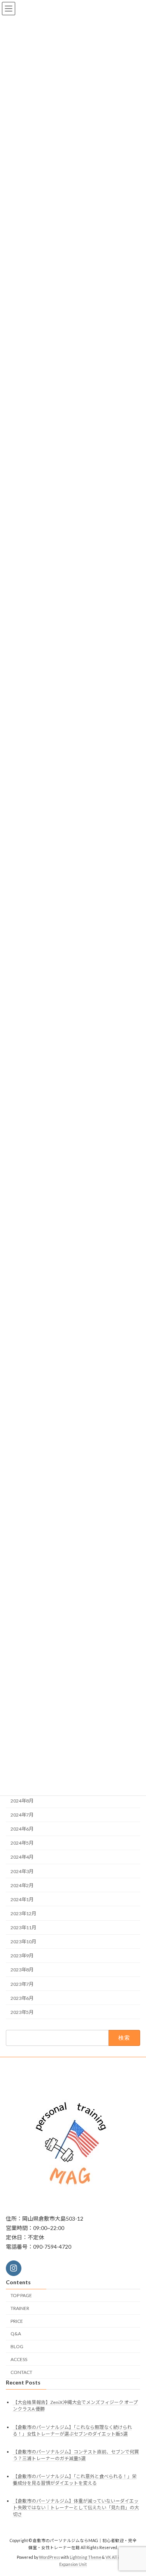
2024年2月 (22, 1885)
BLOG (17, 2346)
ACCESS (19, 2359)
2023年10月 (23, 1942)
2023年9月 (22, 1956)
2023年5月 (22, 2012)
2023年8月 (22, 1970)
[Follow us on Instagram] (14, 2268)
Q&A (16, 2334)
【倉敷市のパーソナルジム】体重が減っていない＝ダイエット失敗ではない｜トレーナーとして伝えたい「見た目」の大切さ (76, 2508)
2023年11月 (23, 1928)
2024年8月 (22, 1801)
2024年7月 (22, 1815)
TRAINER (20, 2308)
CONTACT (21, 2372)
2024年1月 (22, 1899)
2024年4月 (22, 1857)
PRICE (17, 2321)
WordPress (49, 2557)
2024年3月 (22, 1871)
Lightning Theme (85, 2557)
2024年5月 (22, 1843)
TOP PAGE (21, 2295)
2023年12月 (23, 1913)
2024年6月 (22, 1829)
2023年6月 (22, 1998)
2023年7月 (22, 1984)
